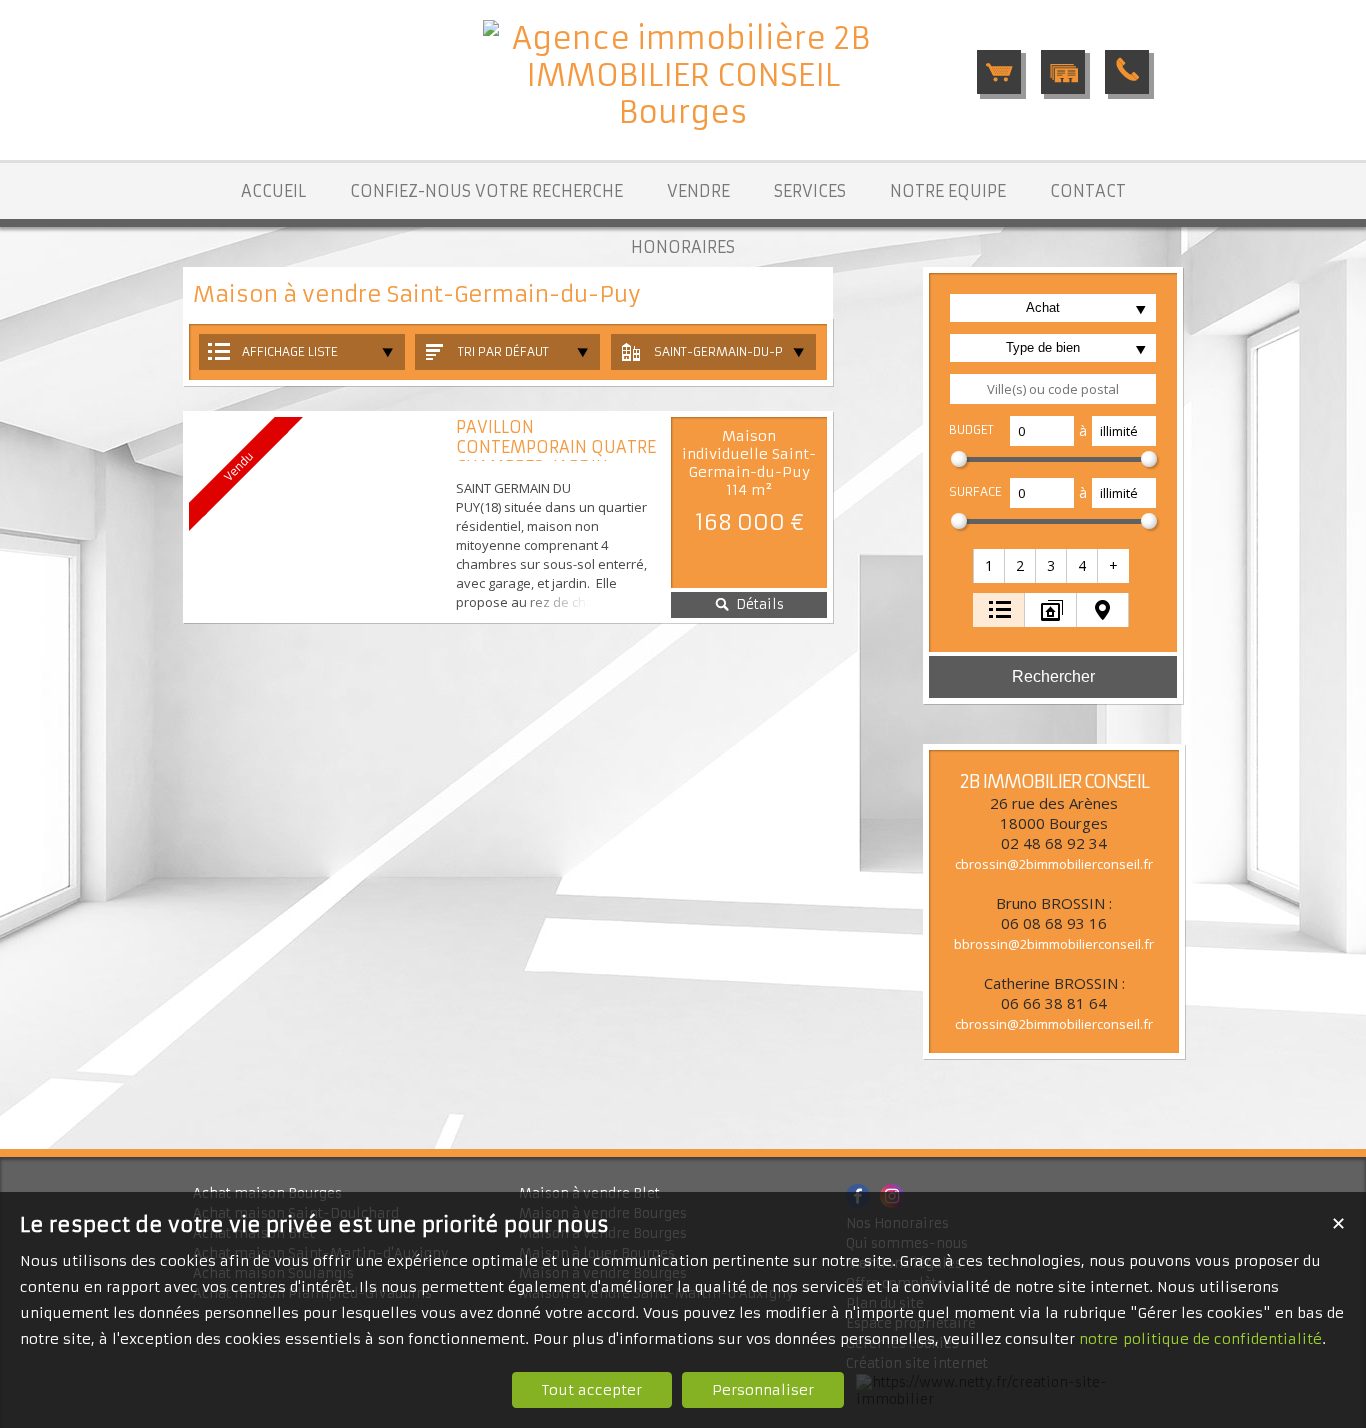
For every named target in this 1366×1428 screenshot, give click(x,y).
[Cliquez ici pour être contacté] (1127, 72)
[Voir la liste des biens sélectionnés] (999, 72)
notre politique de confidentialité (1200, 1339)
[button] (990, 566)
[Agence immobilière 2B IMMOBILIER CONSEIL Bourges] (683, 112)
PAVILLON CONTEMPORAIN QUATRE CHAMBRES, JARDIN (556, 447)
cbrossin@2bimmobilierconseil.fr (1054, 864)
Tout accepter (592, 1390)
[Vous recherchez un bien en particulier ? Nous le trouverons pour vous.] (1063, 72)
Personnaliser (763, 1390)
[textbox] (1053, 389)
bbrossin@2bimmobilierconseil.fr (1054, 944)
